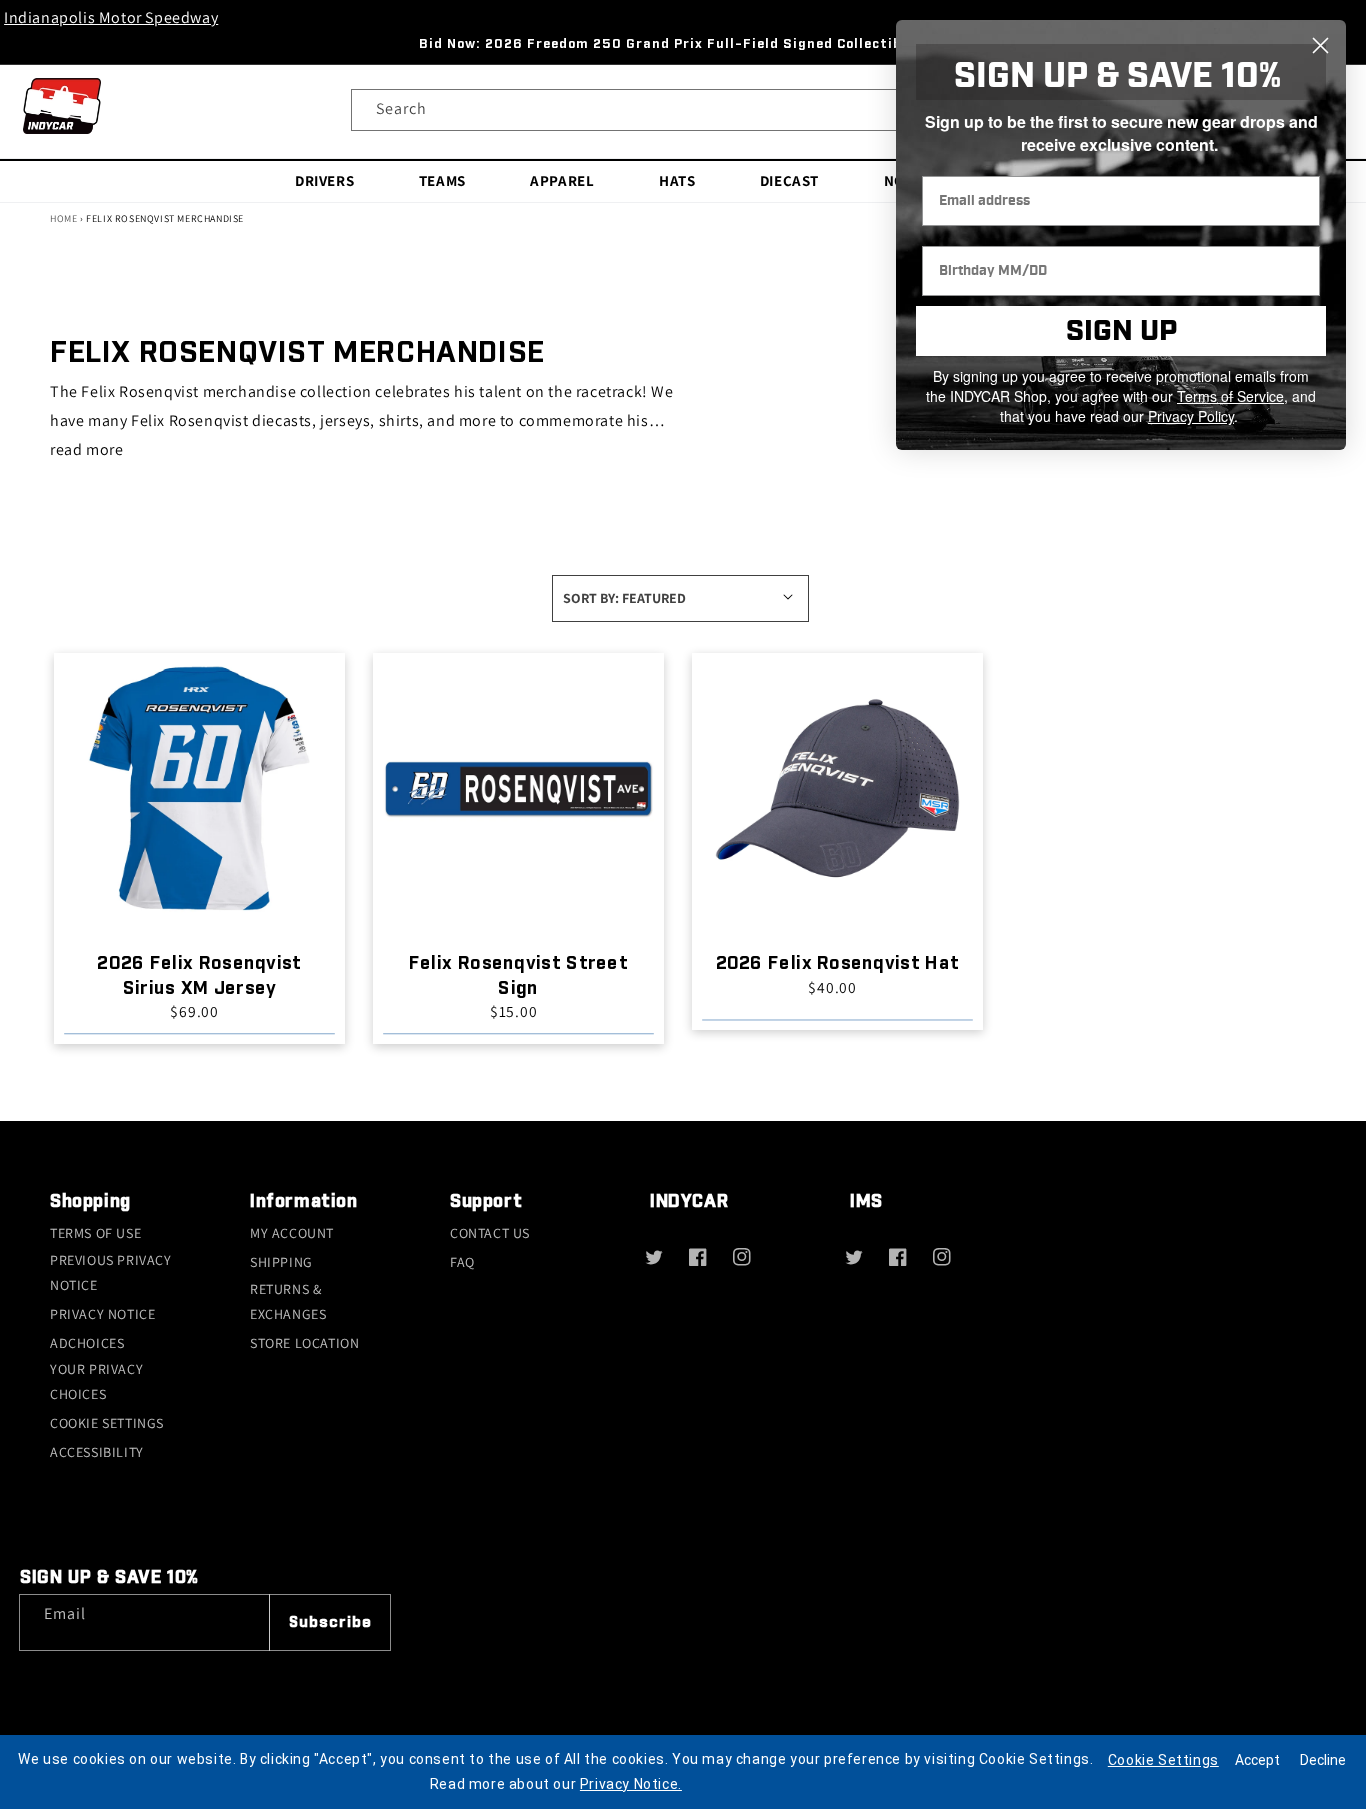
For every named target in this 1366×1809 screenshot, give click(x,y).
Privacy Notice (102, 1314)
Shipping (281, 1262)
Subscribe (330, 1622)
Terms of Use (95, 1233)
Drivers (324, 179)
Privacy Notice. (631, 1784)
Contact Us (490, 1233)
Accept (1257, 1760)
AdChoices (87, 1343)
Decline (1323, 1760)
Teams (442, 179)
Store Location (304, 1343)
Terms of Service (1230, 396)
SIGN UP (1121, 331)
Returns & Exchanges (288, 1301)
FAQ (462, 1262)
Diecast (789, 179)
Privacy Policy (1191, 416)
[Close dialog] (1320, 45)
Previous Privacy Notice (111, 1272)
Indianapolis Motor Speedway (111, 17)
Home (63, 218)
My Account (292, 1233)
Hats (677, 179)
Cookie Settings (107, 1423)
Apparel (562, 179)
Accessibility (97, 1452)
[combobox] (683, 110)
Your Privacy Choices (96, 1381)
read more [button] (86, 449)
